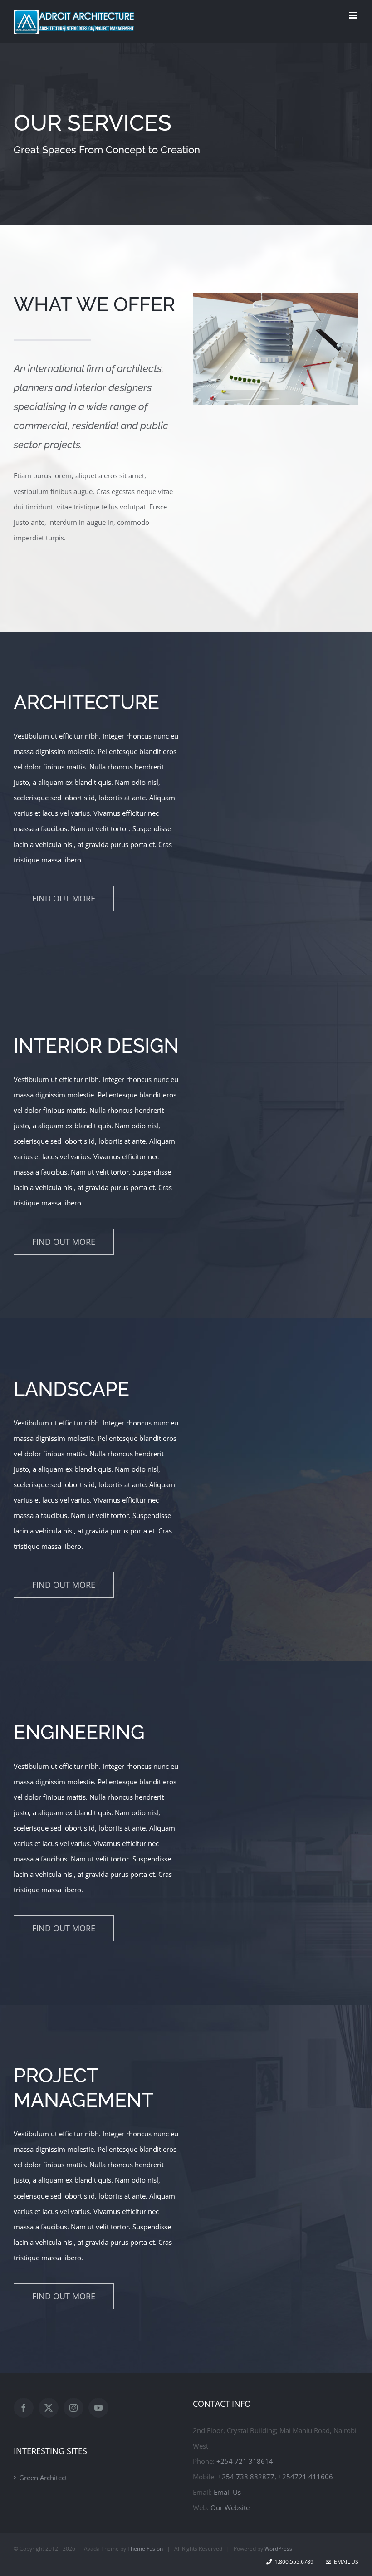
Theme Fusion (145, 2549)
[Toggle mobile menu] (354, 15)
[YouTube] (98, 2408)
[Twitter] (49, 2408)
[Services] (186, 134)
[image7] (276, 296)
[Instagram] (73, 2408)
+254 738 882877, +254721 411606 (275, 2477)
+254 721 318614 (245, 2461)
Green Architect (43, 2478)
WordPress (278, 2549)
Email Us (227, 2492)
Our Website (230, 2507)
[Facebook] (24, 2408)
